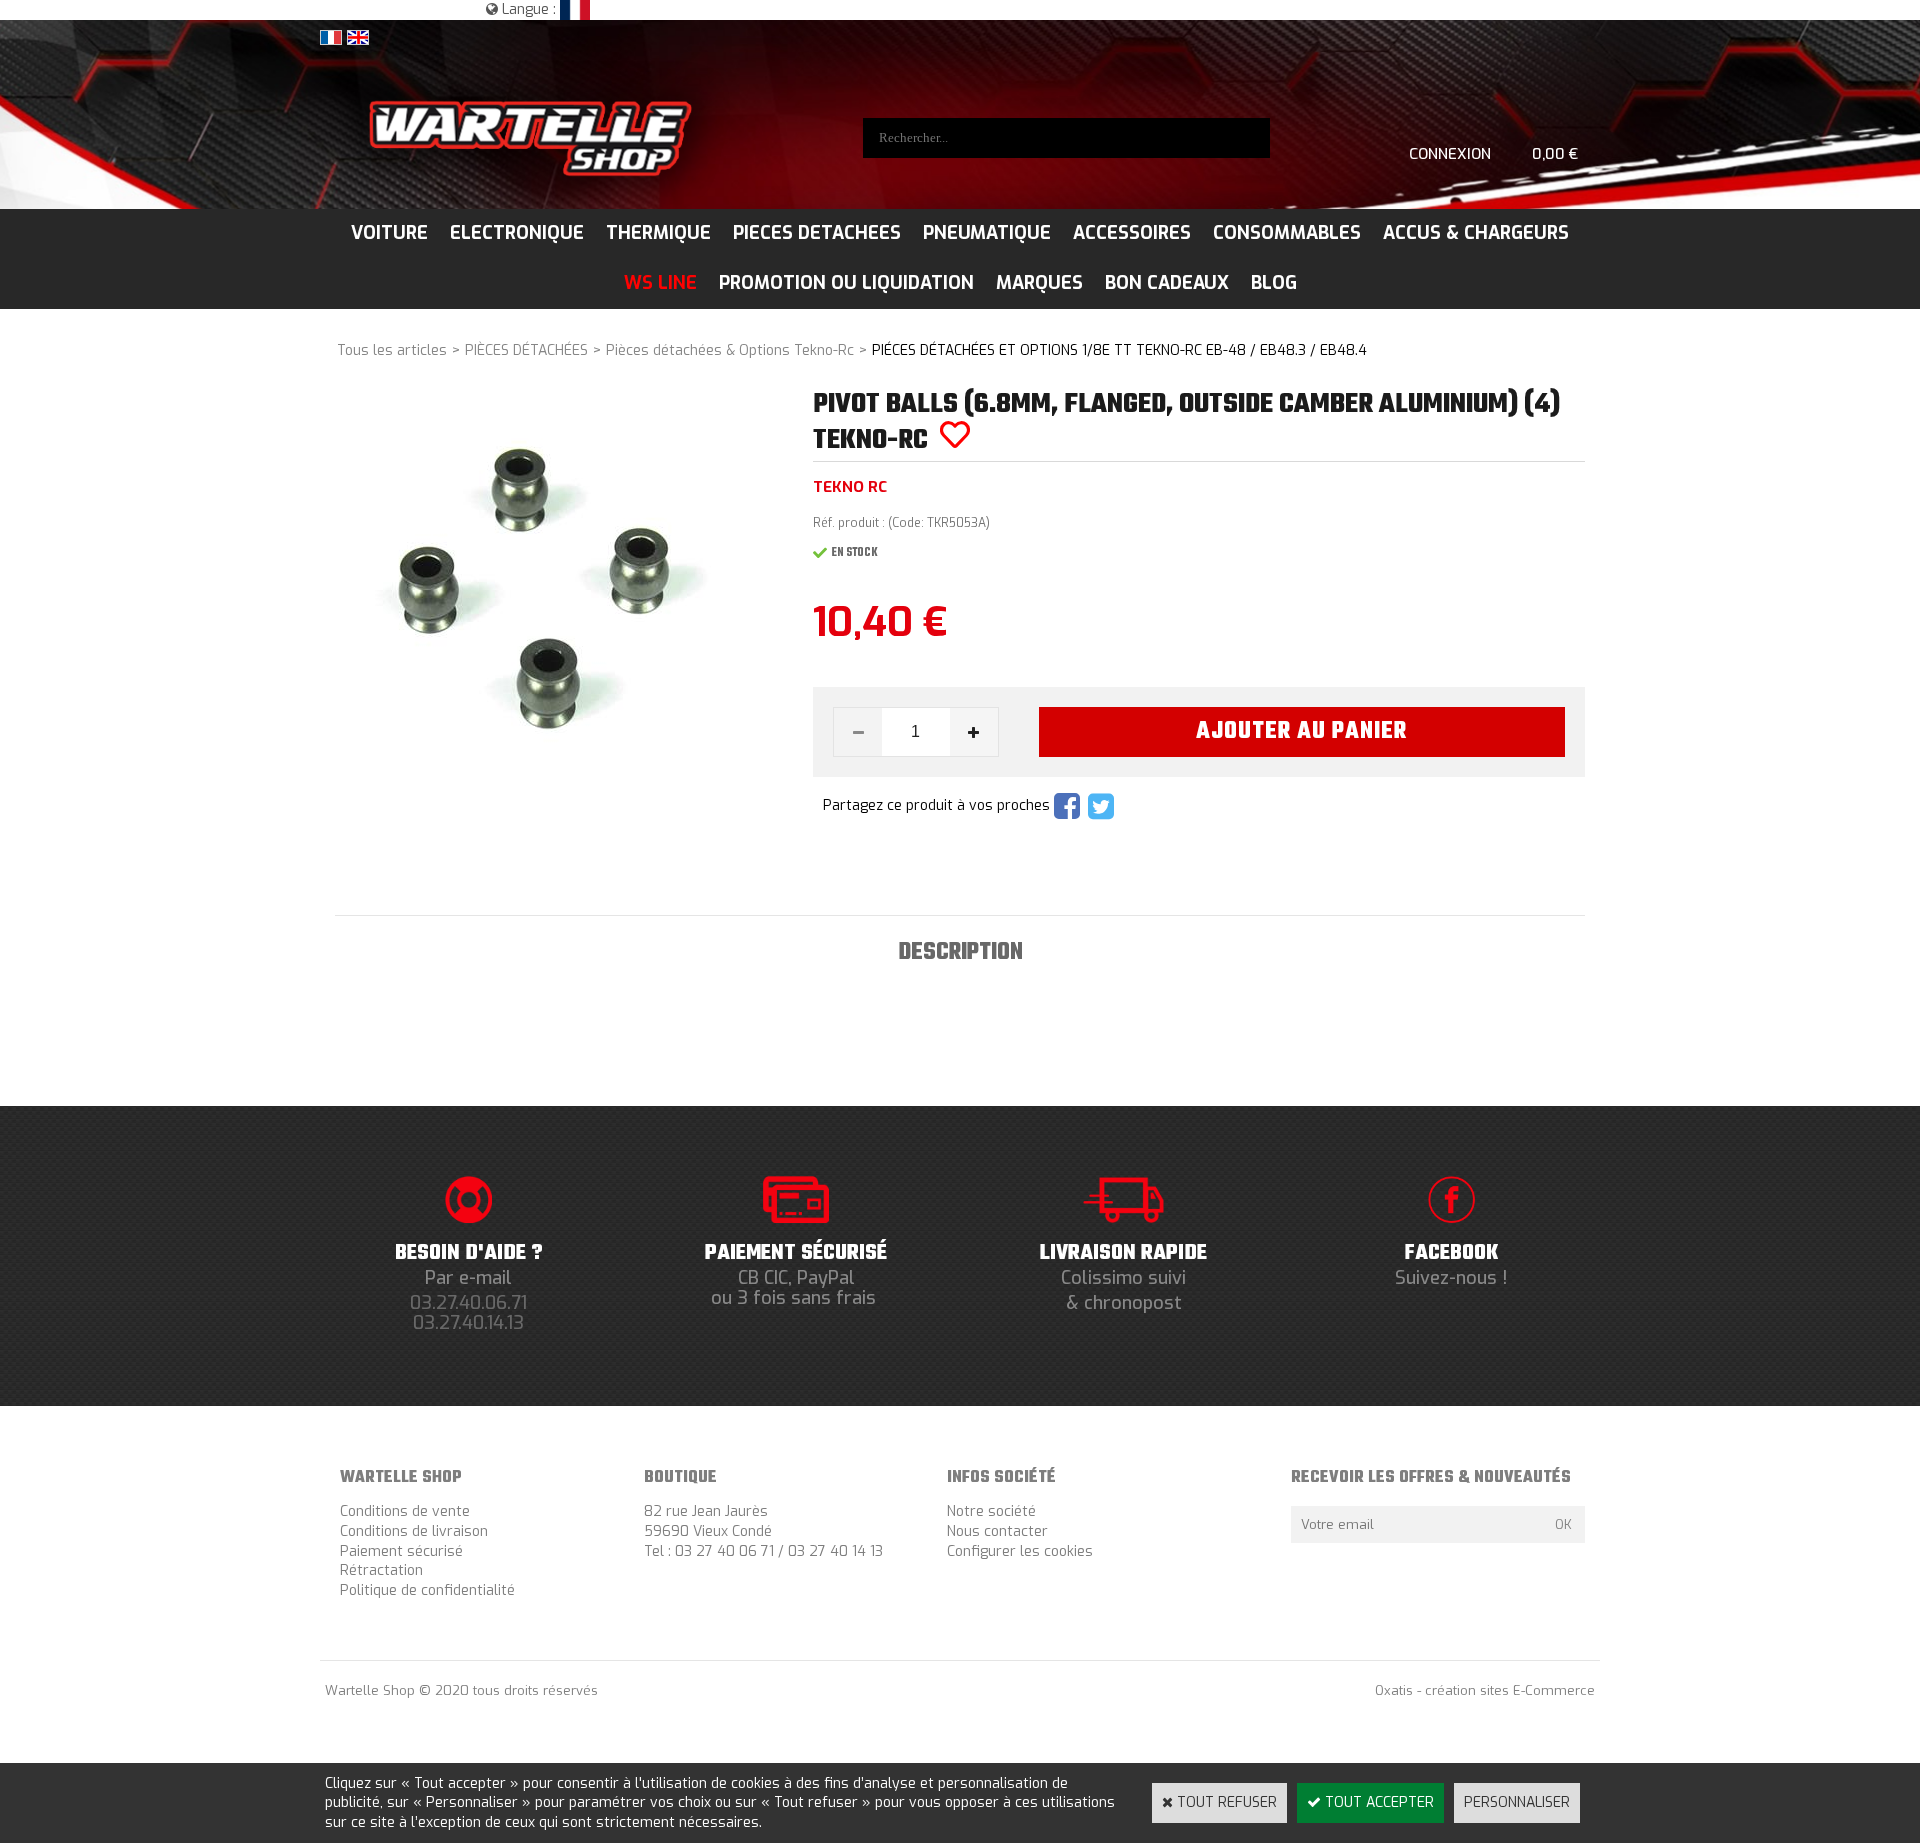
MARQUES (1039, 283)
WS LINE (660, 283)
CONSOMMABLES (1287, 233)
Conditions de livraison (414, 1531)
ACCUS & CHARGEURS (1476, 233)
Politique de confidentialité (427, 1590)
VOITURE (389, 233)
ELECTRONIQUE (517, 233)
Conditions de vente (405, 1511)
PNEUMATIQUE (987, 233)
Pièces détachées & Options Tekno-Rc (730, 350)
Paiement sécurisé (401, 1551)
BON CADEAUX (1167, 283)
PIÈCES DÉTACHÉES (526, 350)
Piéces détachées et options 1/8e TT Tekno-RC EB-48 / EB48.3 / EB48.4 (1119, 350)
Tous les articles (392, 350)
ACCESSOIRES (1132, 233)
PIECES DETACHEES (817, 233)
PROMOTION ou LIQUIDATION (846, 283)
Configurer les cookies (1020, 1551)
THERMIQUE (658, 233)
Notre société (991, 1511)
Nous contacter (997, 1531)
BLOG (1274, 283)
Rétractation (381, 1570)
